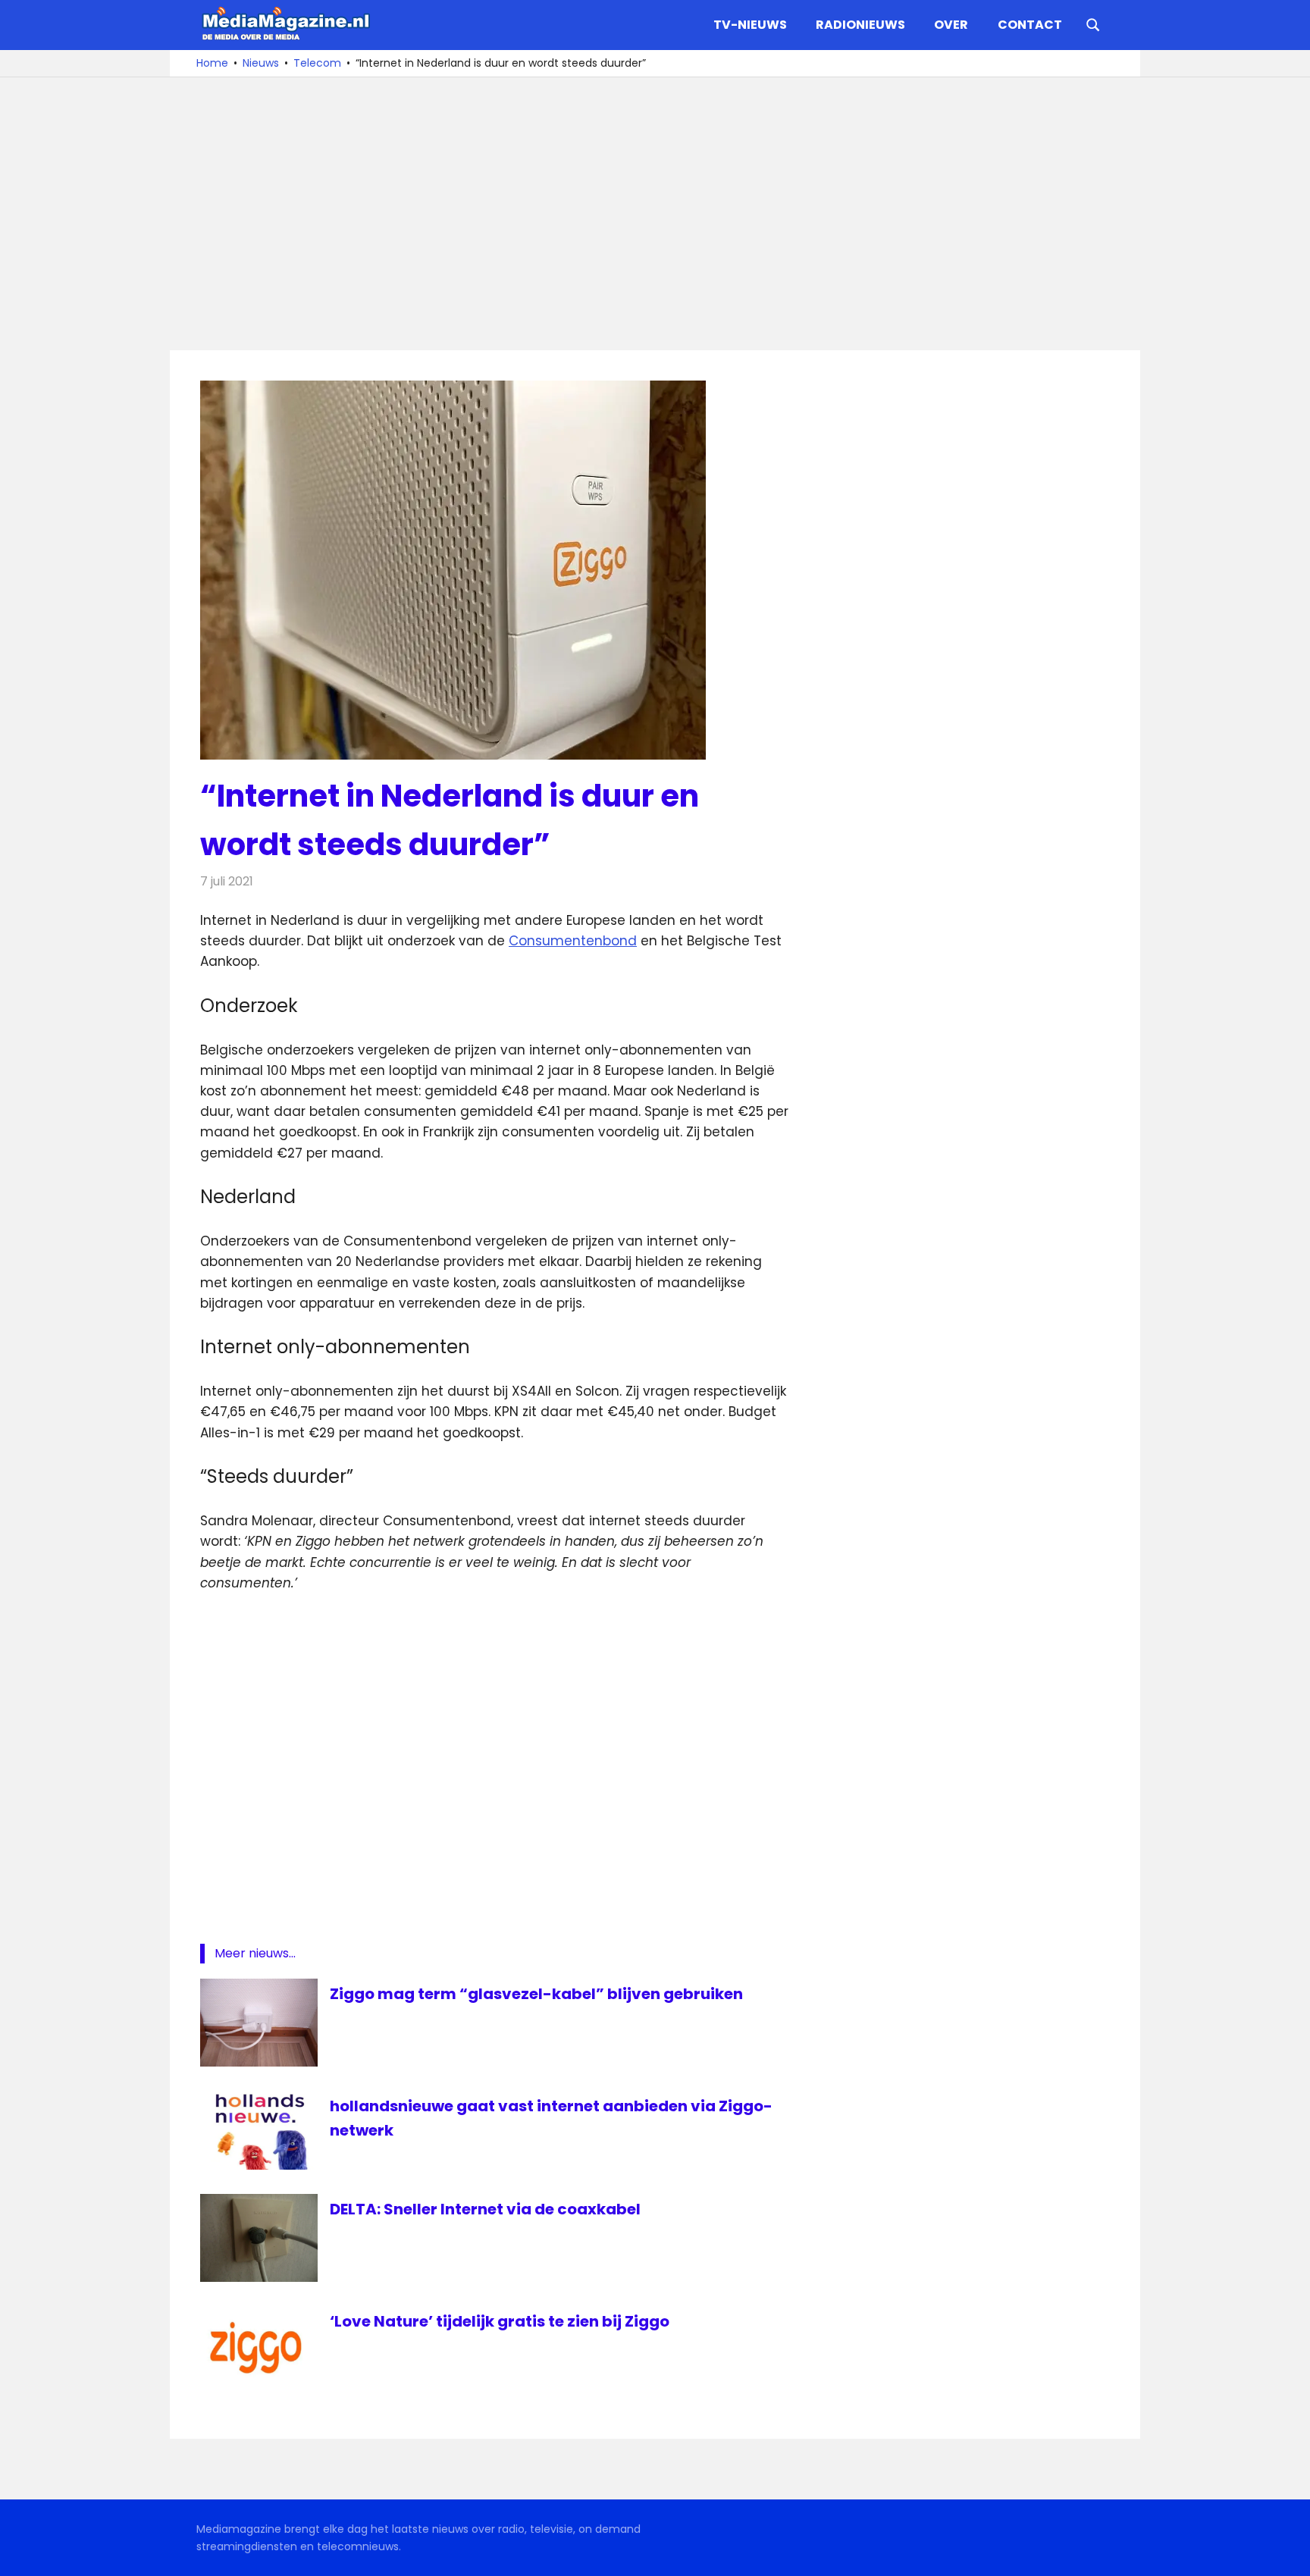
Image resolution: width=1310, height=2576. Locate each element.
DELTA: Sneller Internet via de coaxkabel (485, 2209)
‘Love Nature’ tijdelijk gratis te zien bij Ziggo (500, 2321)
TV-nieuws (750, 25)
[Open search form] (1093, 24)
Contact (1030, 25)
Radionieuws (860, 25)
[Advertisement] (655, 214)
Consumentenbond (573, 941)
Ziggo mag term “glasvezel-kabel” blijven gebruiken (536, 1994)
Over (951, 25)
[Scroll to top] (1287, 2553)
